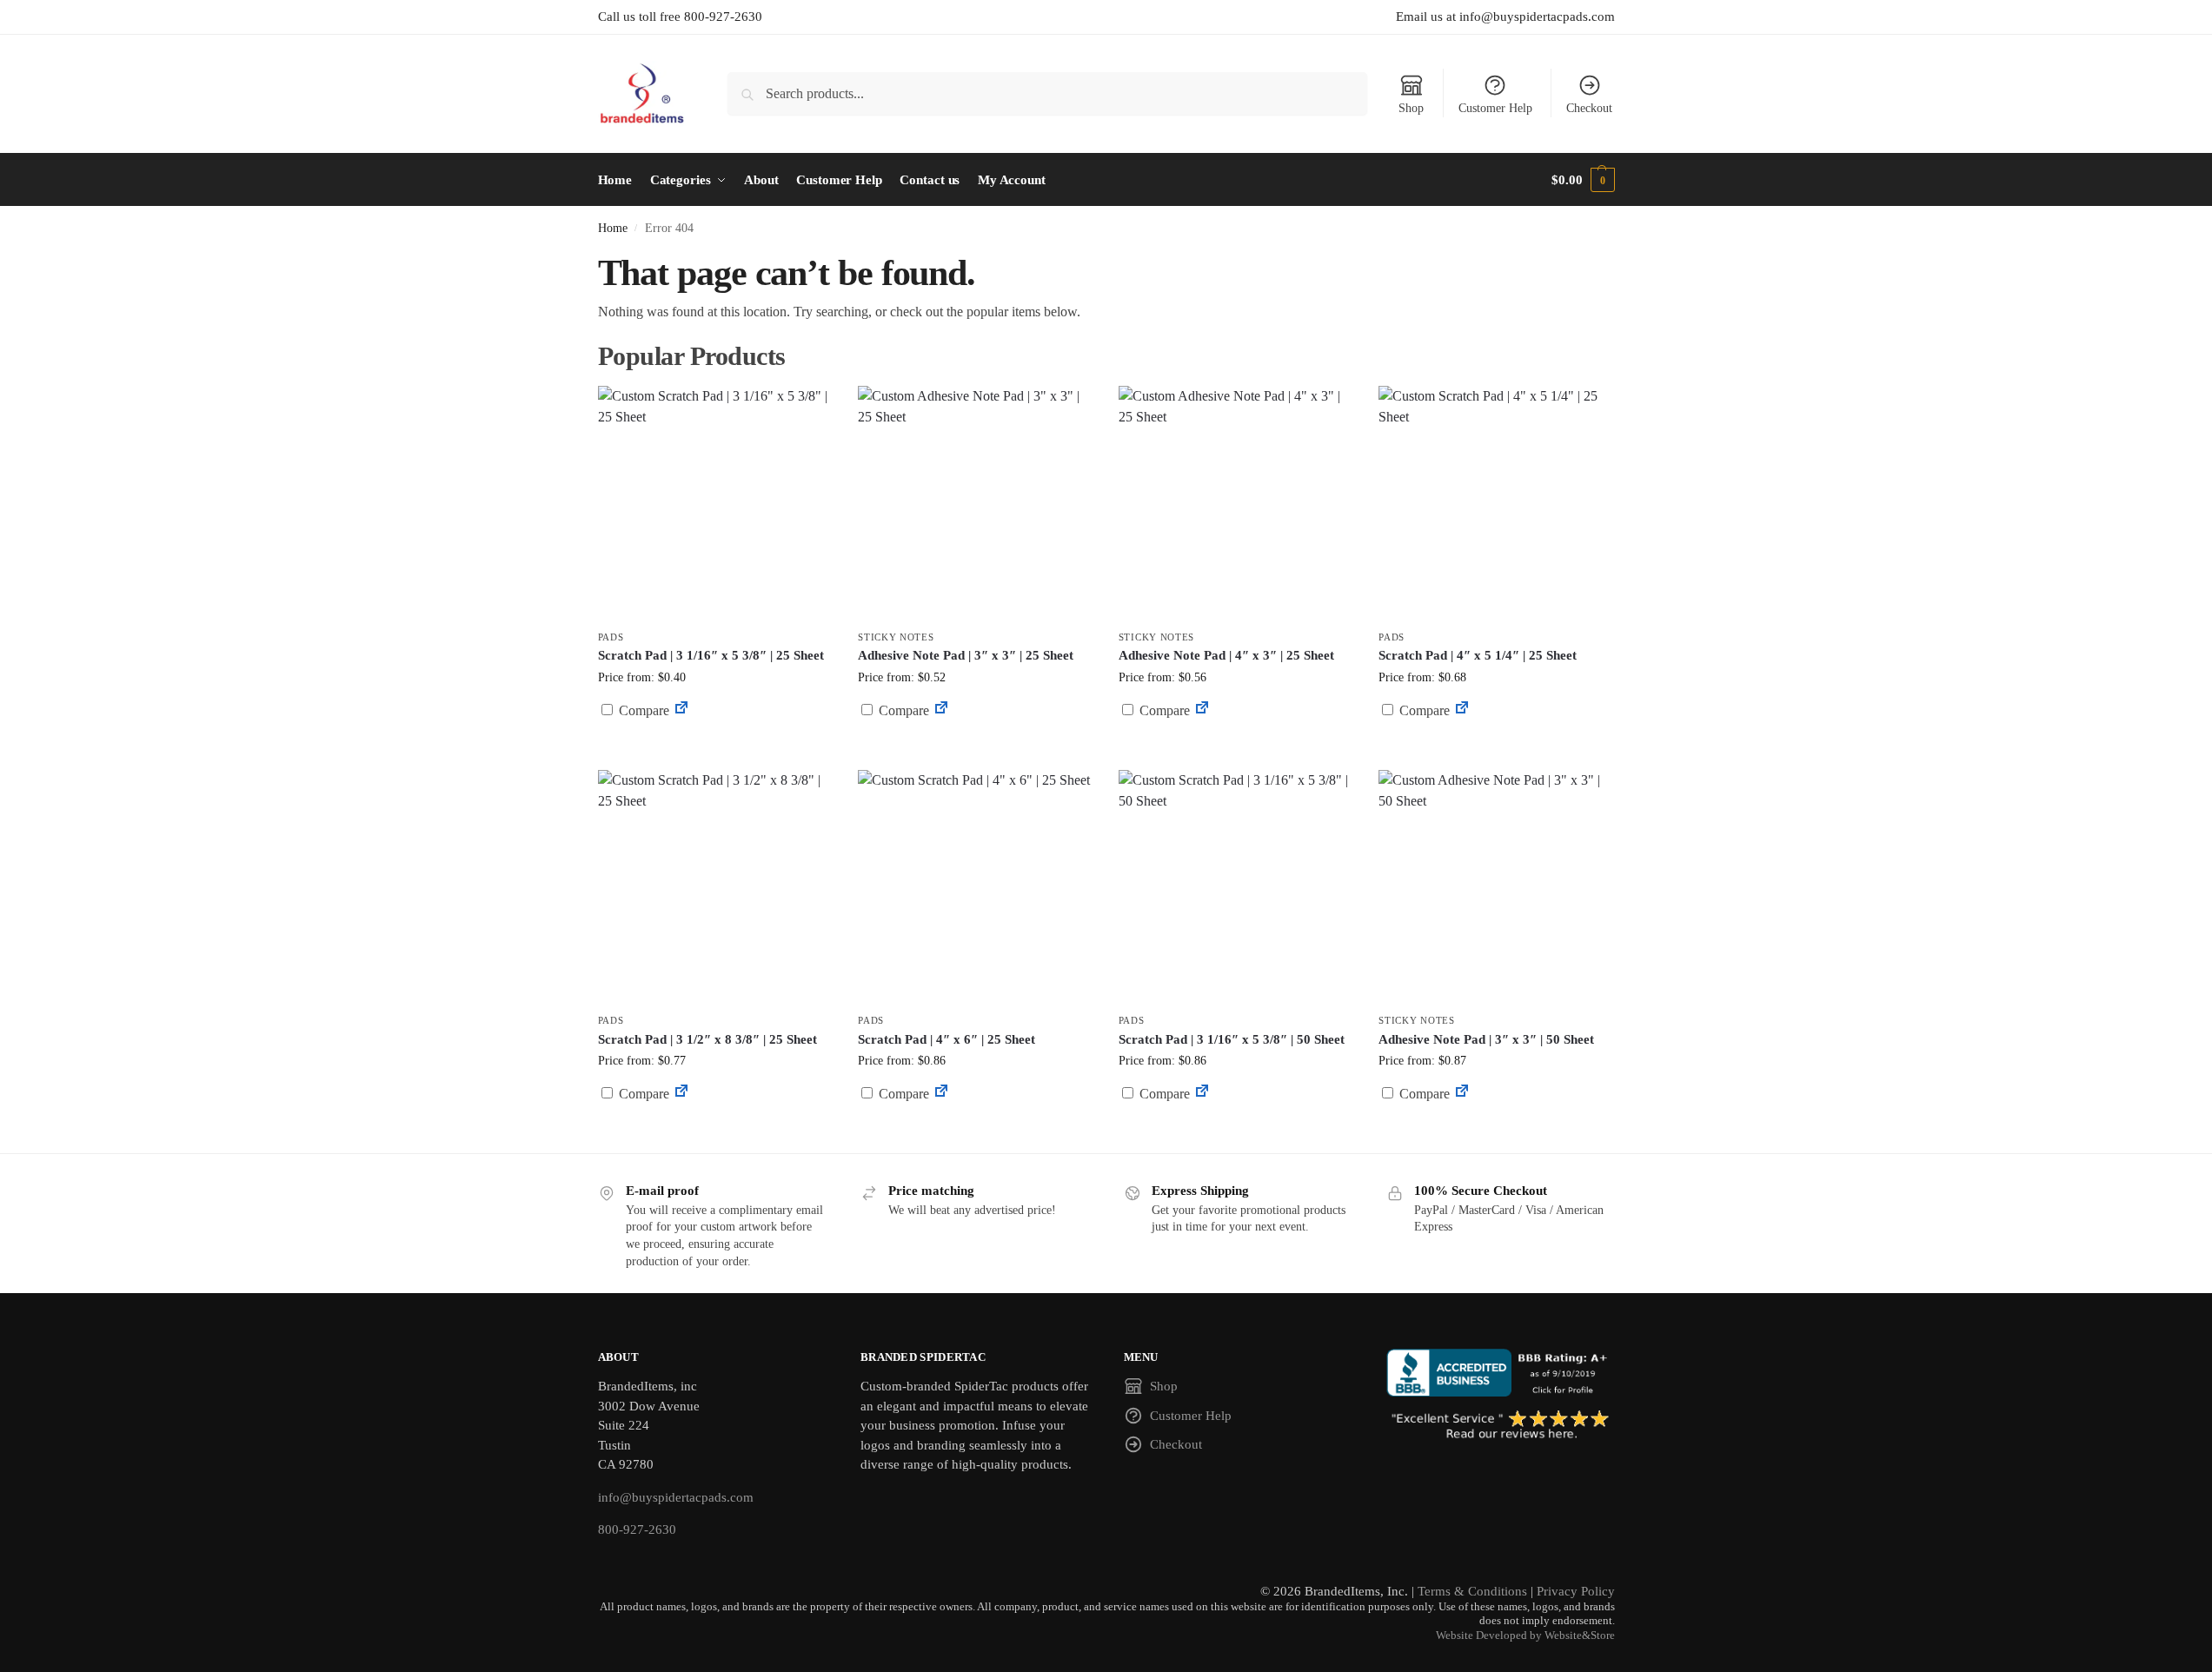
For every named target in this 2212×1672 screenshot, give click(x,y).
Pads (611, 637)
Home (613, 228)
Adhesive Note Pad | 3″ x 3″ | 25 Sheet (966, 655)
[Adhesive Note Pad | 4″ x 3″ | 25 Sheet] (1236, 503)
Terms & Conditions (1472, 1591)
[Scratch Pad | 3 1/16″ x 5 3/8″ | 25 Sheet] (715, 503)
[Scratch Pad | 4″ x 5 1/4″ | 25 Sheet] (1496, 503)
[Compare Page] (681, 710)
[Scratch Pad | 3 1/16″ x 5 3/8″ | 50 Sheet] (1236, 887)
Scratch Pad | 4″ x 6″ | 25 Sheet (947, 1039)
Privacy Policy (1576, 1591)
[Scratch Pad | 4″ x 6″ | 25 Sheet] (975, 887)
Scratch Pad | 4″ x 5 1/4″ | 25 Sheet (1478, 655)
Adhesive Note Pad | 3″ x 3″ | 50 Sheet (1486, 1039)
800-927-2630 (637, 1529)
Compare (642, 710)
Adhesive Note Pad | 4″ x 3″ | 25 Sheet (1226, 655)
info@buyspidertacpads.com (676, 1497)
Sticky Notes (896, 637)
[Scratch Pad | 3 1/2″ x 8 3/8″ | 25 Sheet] (715, 887)
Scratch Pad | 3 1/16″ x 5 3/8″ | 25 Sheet (711, 655)
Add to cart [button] (714, 743)
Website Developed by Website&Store (1525, 1636)
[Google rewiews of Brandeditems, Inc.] (1501, 1426)
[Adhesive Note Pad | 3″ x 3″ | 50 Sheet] (1496, 887)
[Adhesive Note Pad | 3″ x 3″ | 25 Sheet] (975, 503)
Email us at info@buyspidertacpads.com (1505, 17)
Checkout (1589, 108)
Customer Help (1495, 108)
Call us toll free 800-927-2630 (680, 17)
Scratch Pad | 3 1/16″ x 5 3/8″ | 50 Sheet (1232, 1039)
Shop (1411, 108)
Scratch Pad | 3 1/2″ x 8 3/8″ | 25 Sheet (707, 1039)
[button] (1583, 180)
